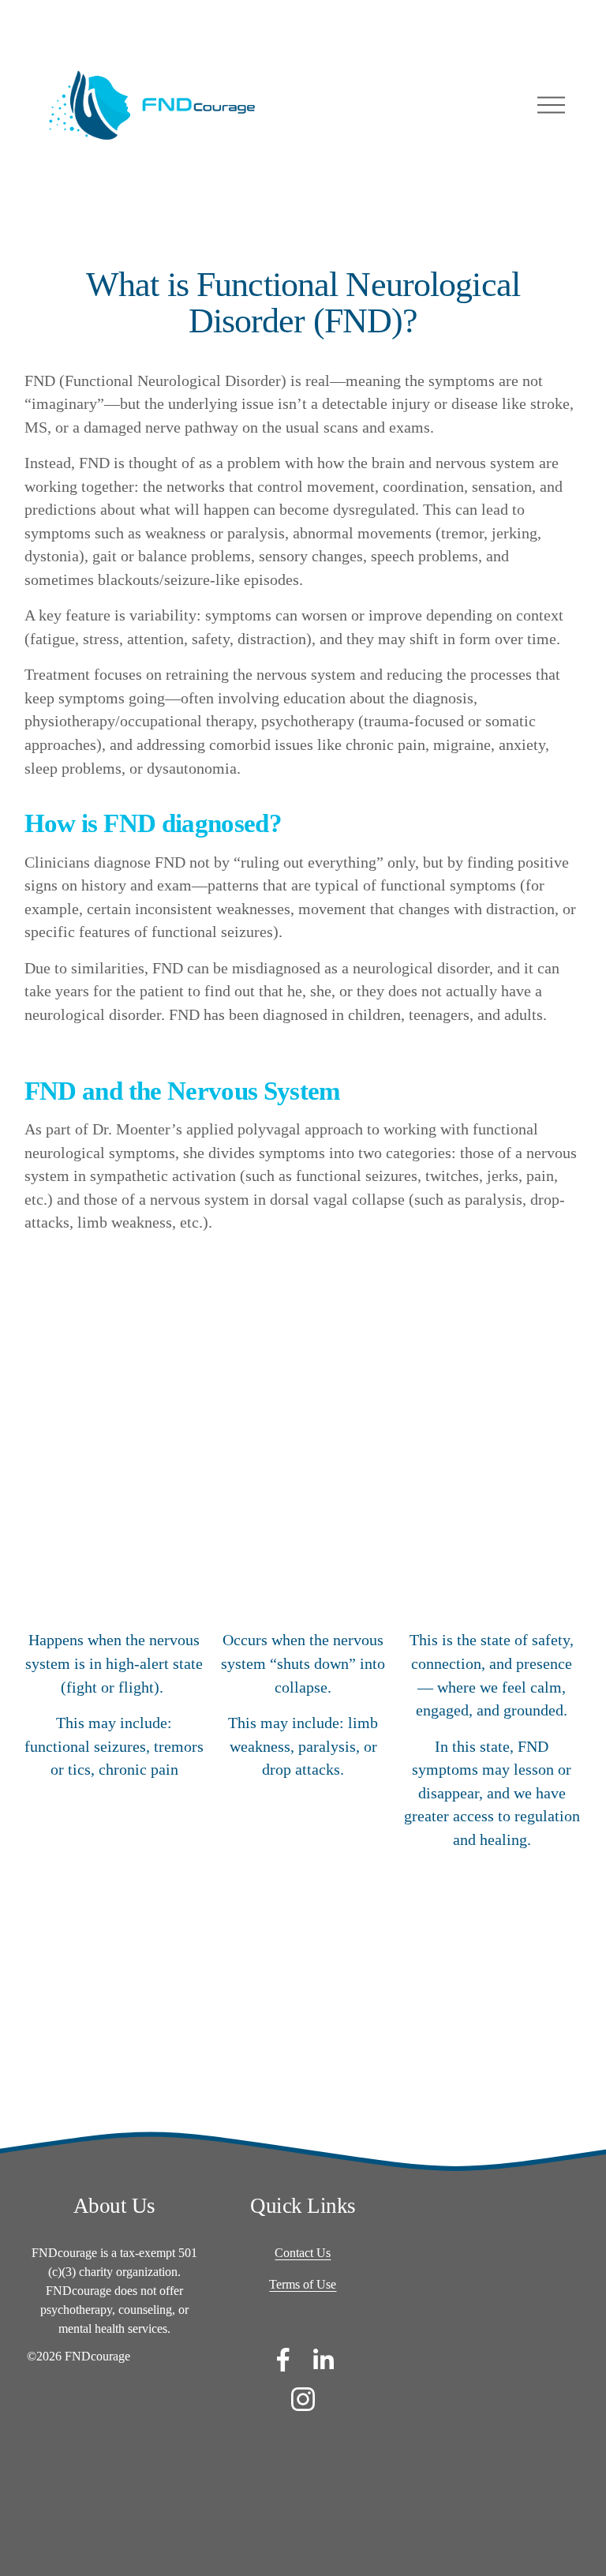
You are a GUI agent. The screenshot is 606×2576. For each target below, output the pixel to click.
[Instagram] (303, 2399)
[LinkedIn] (323, 2360)
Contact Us (303, 2253)
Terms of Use (303, 2284)
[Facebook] (283, 2360)
